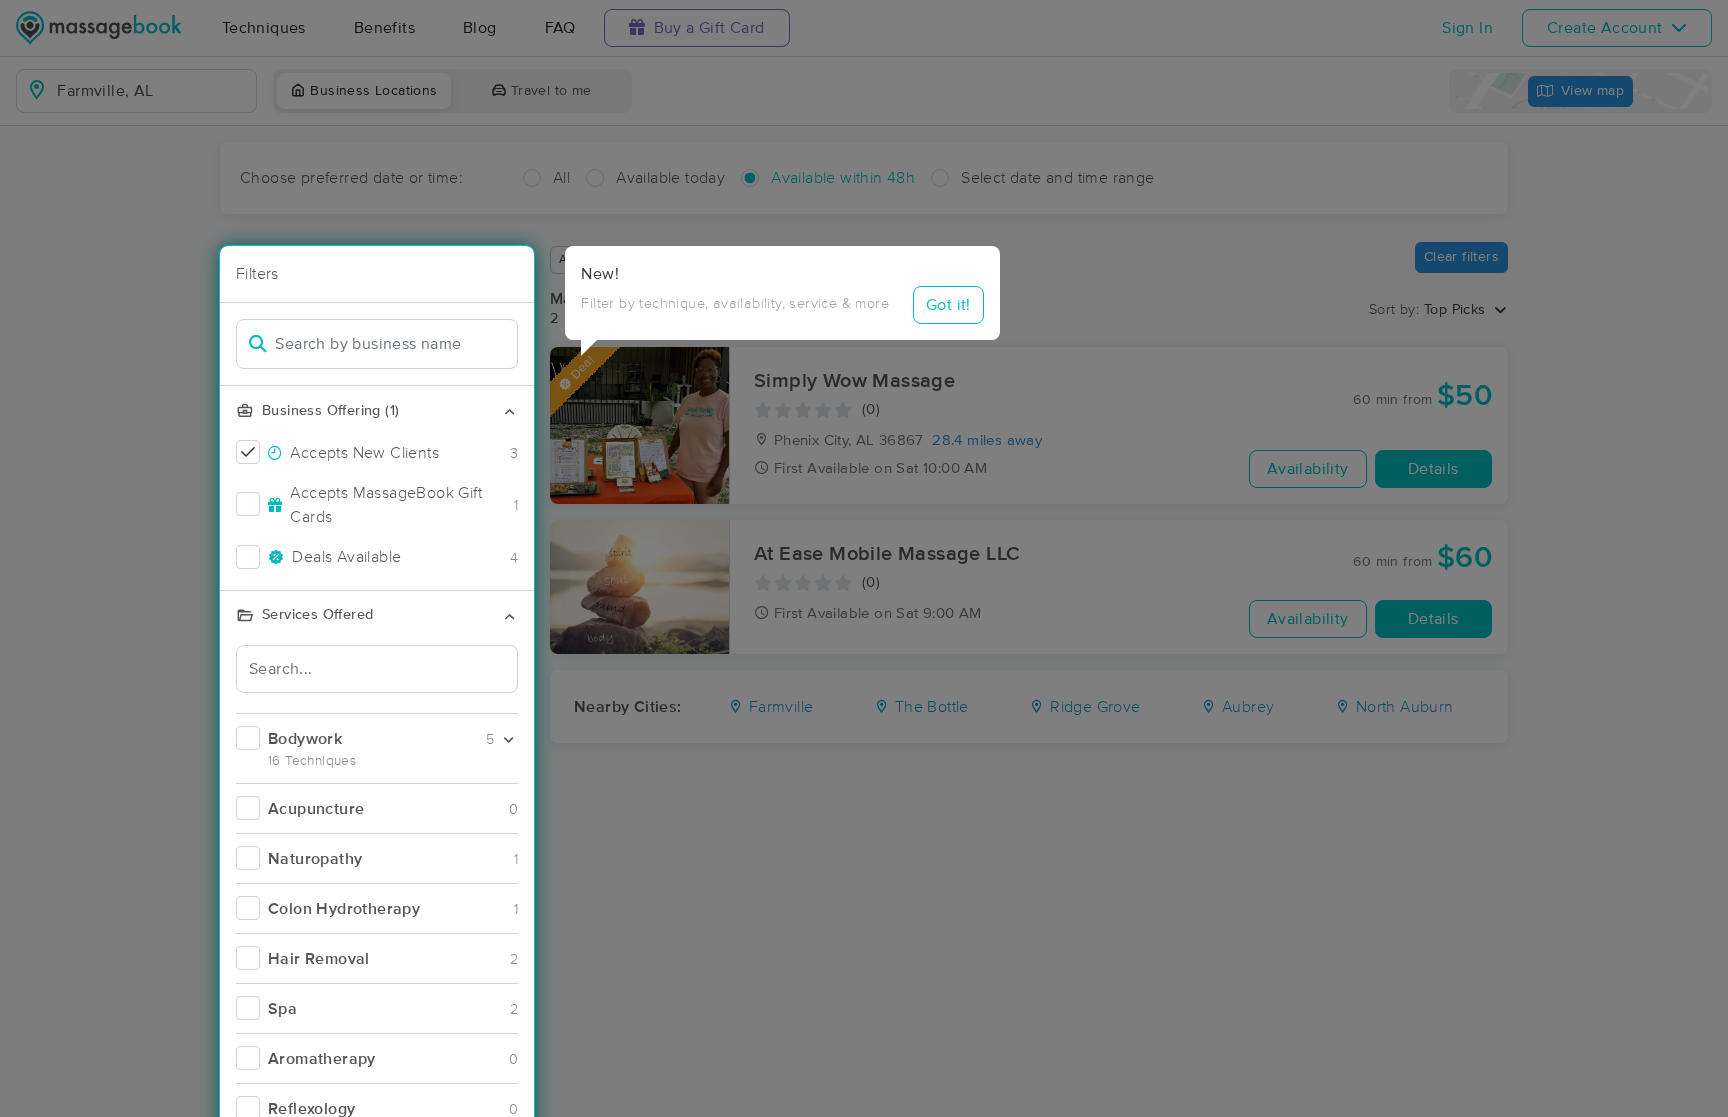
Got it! (948, 305)
